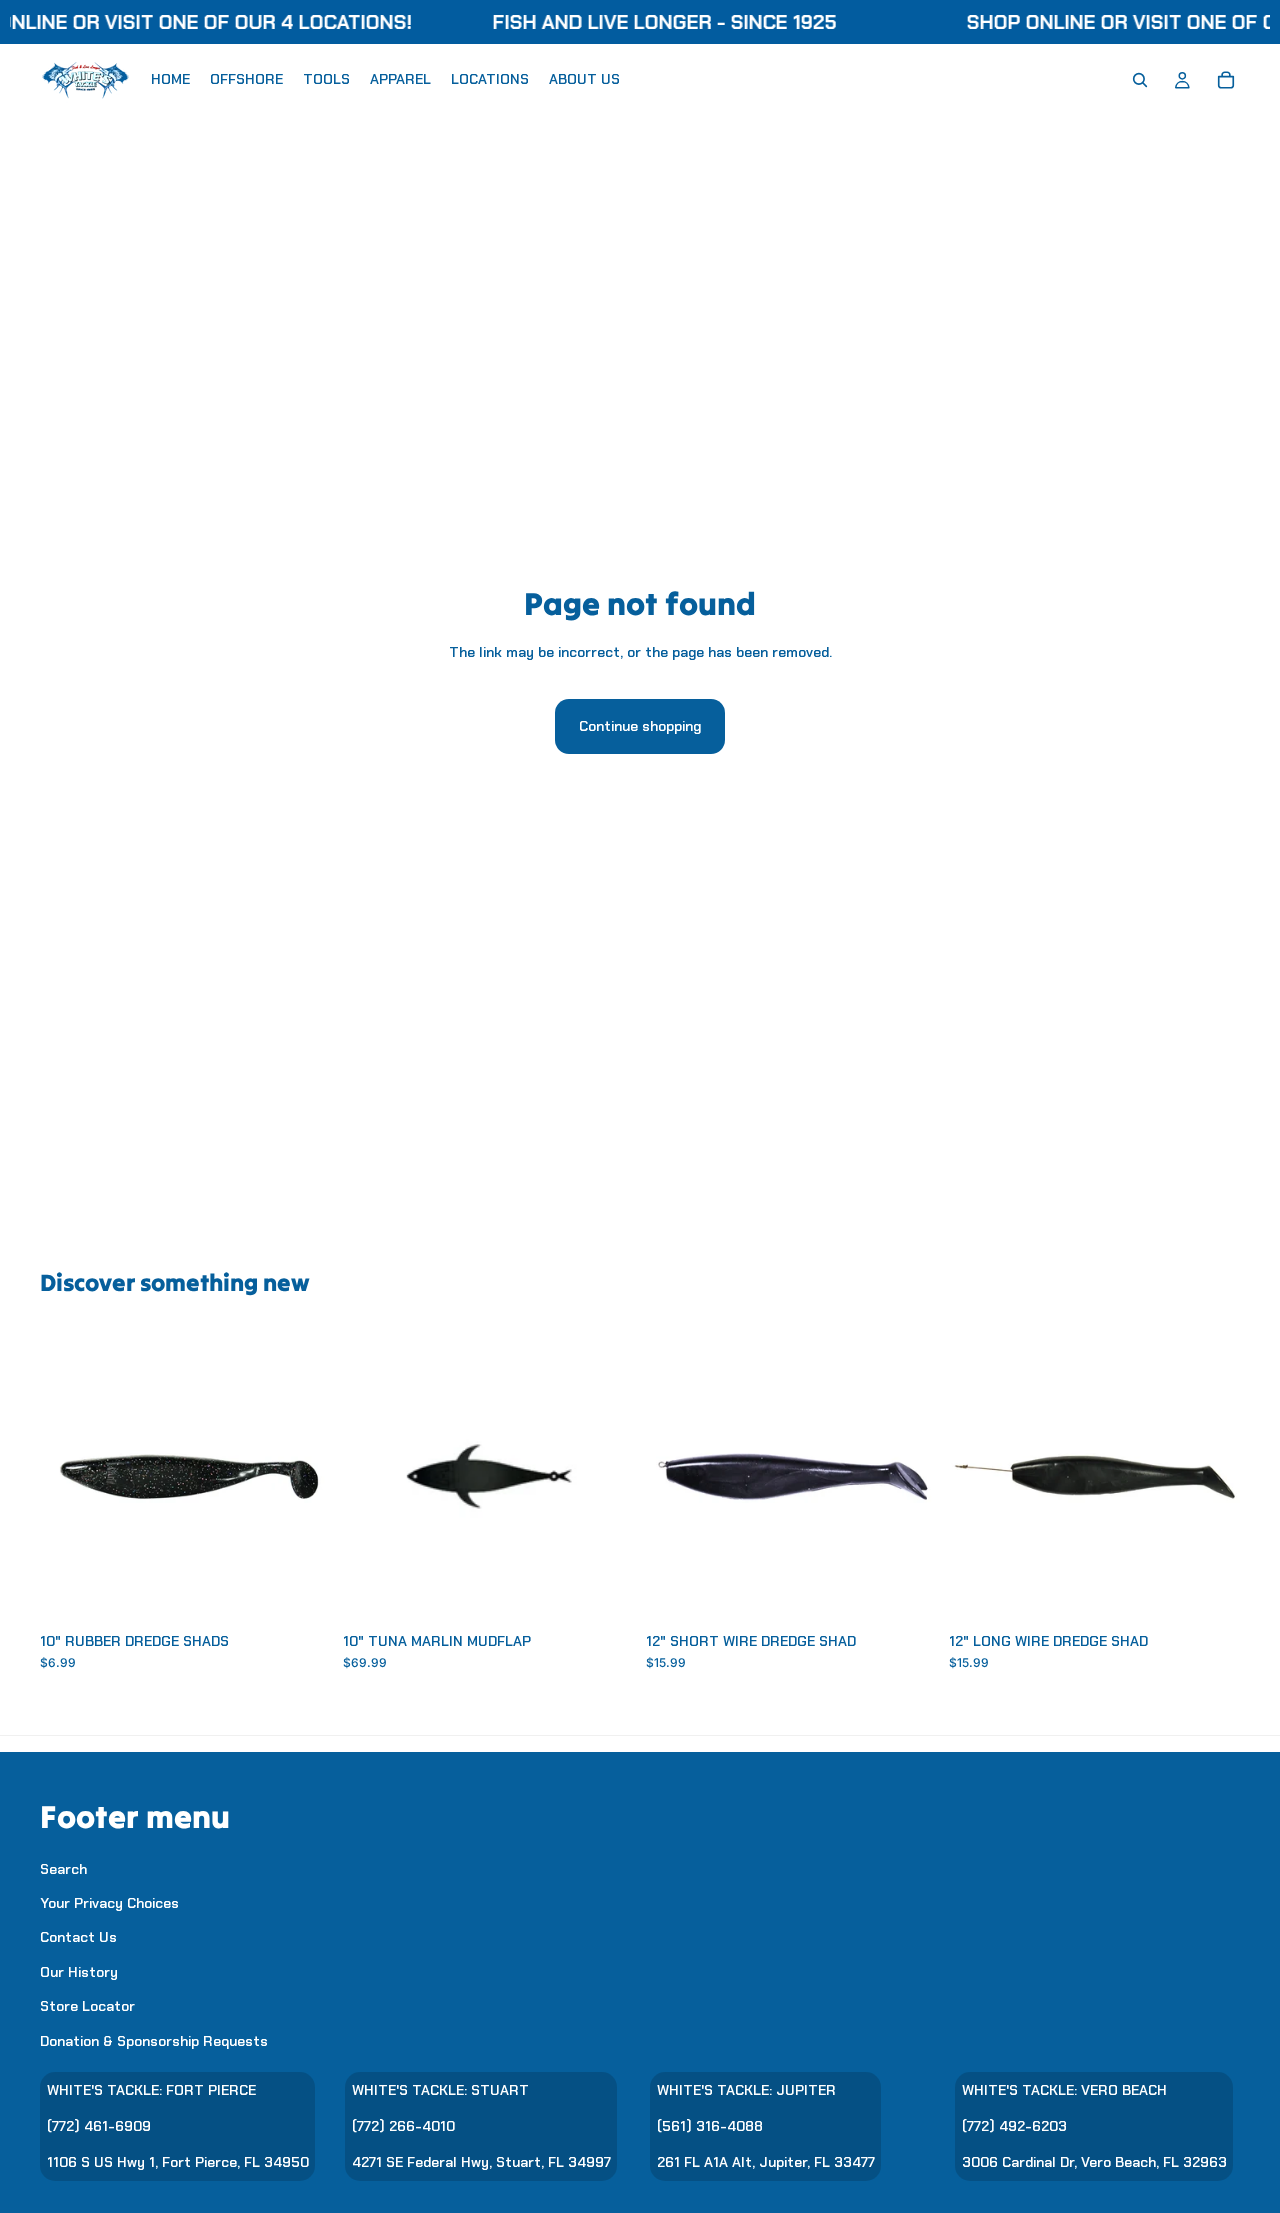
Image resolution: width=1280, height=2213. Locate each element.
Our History (79, 1971)
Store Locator (87, 2006)
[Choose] (300, 1591)
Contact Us (78, 1937)
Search (63, 1868)
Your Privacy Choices (109, 1903)
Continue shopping (640, 726)
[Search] (1140, 80)
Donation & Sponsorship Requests (154, 2040)
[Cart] (1226, 80)
